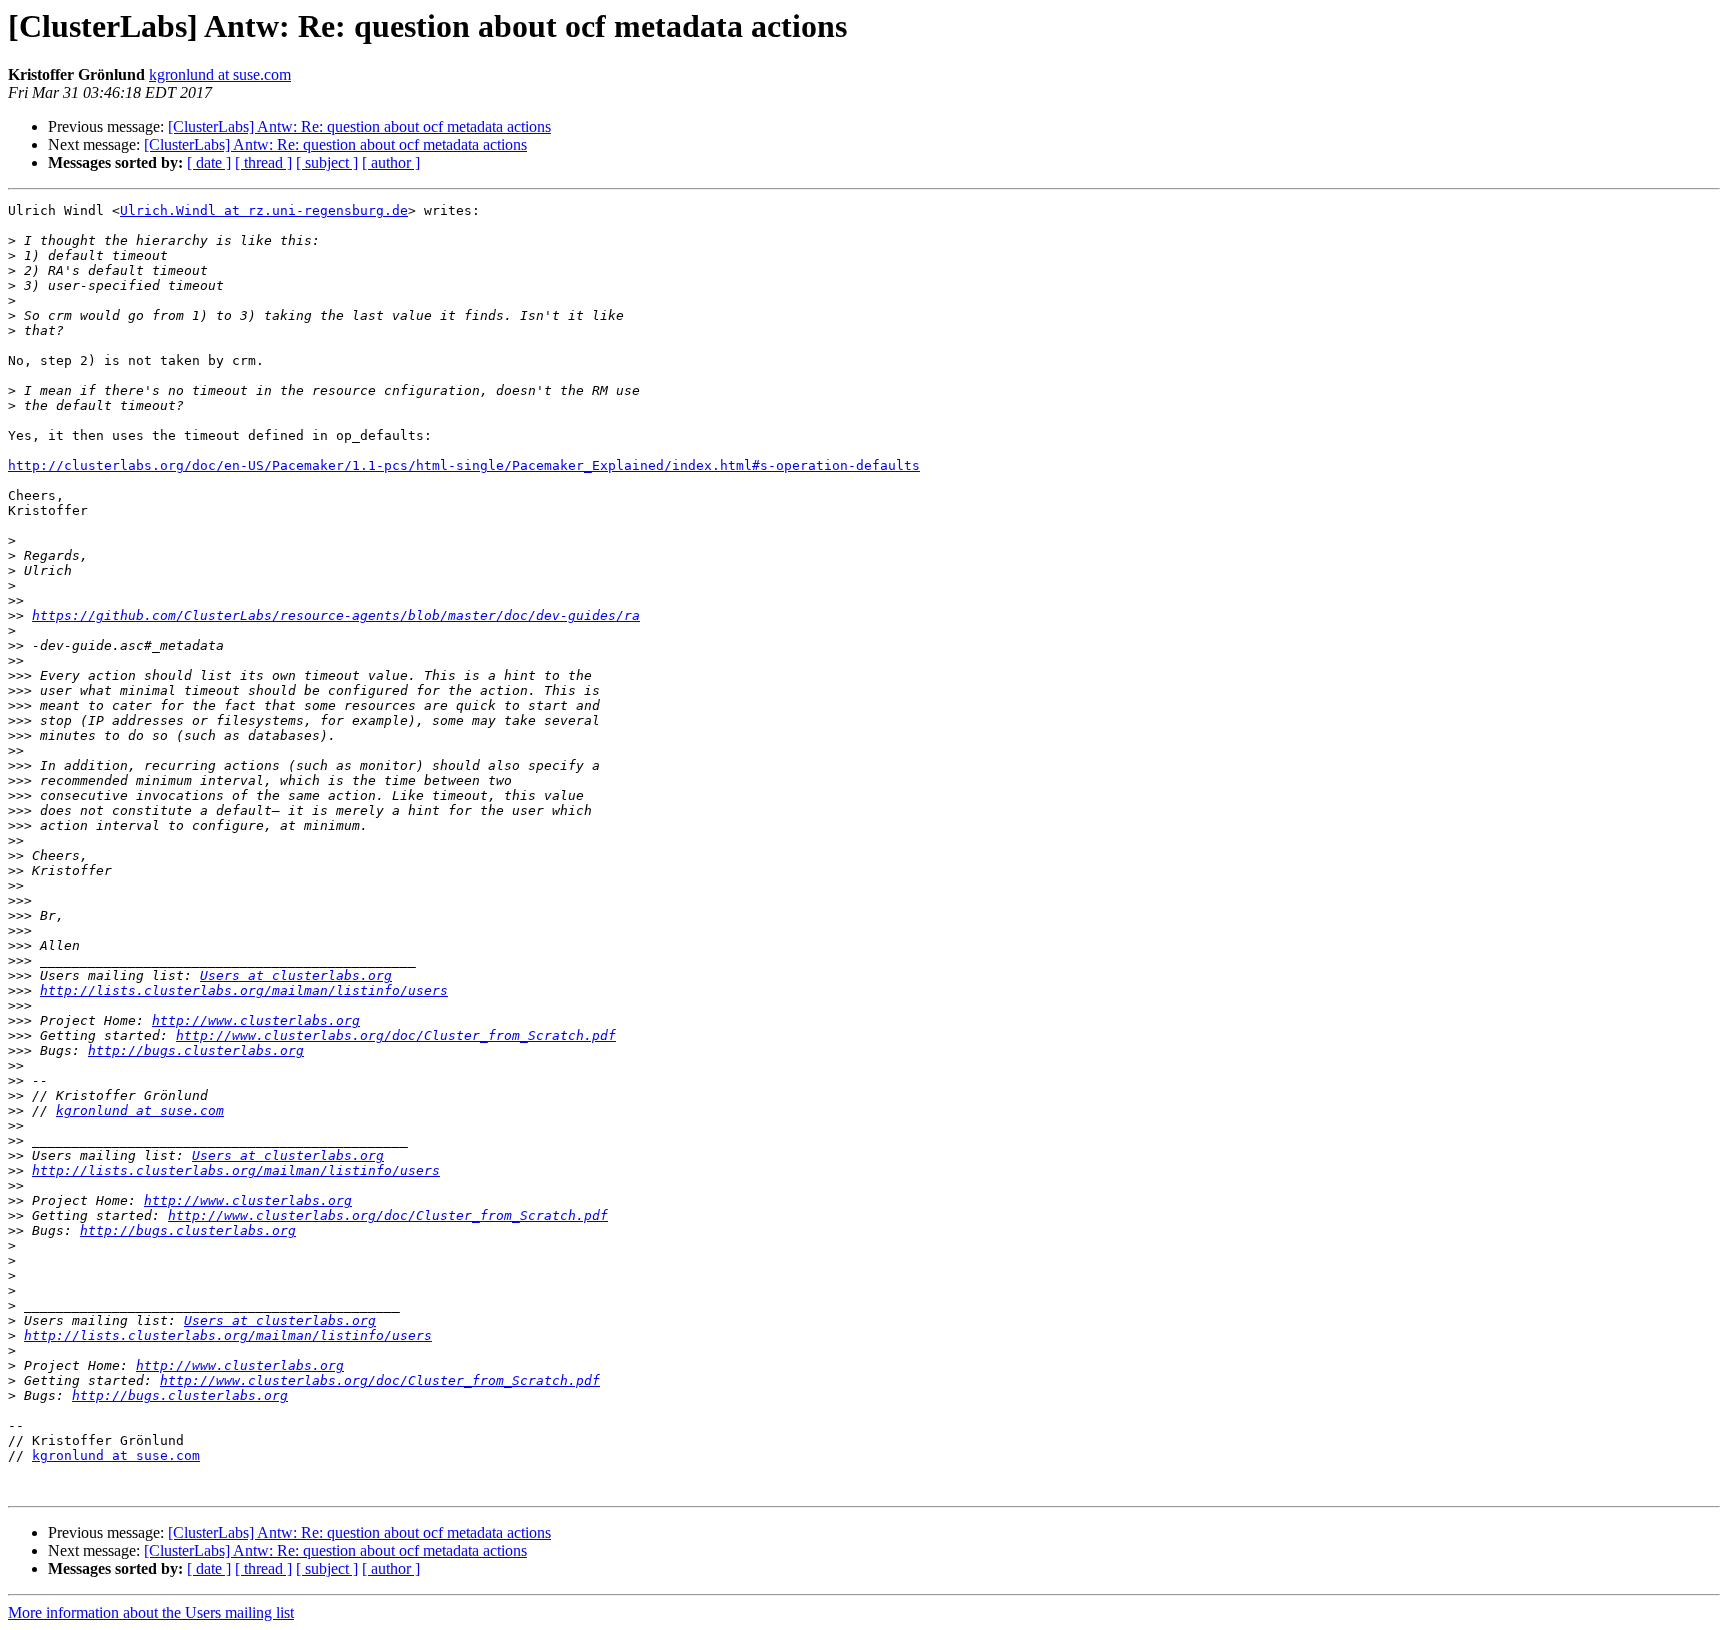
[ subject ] (327, 162)
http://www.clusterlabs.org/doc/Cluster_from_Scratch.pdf (396, 1035)
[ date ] (209, 162)
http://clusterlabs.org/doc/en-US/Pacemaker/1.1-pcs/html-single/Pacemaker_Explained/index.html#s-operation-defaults (464, 465)
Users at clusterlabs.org (296, 975)
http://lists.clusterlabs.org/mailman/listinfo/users (244, 990)
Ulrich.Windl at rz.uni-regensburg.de (264, 210)
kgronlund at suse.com (220, 74)
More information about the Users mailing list (151, 1612)
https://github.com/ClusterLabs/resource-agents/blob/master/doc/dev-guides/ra (336, 615)
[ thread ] (263, 162)
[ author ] (391, 162)
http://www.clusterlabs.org (256, 1020)
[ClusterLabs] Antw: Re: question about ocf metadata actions (359, 126)
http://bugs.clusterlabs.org (196, 1050)
